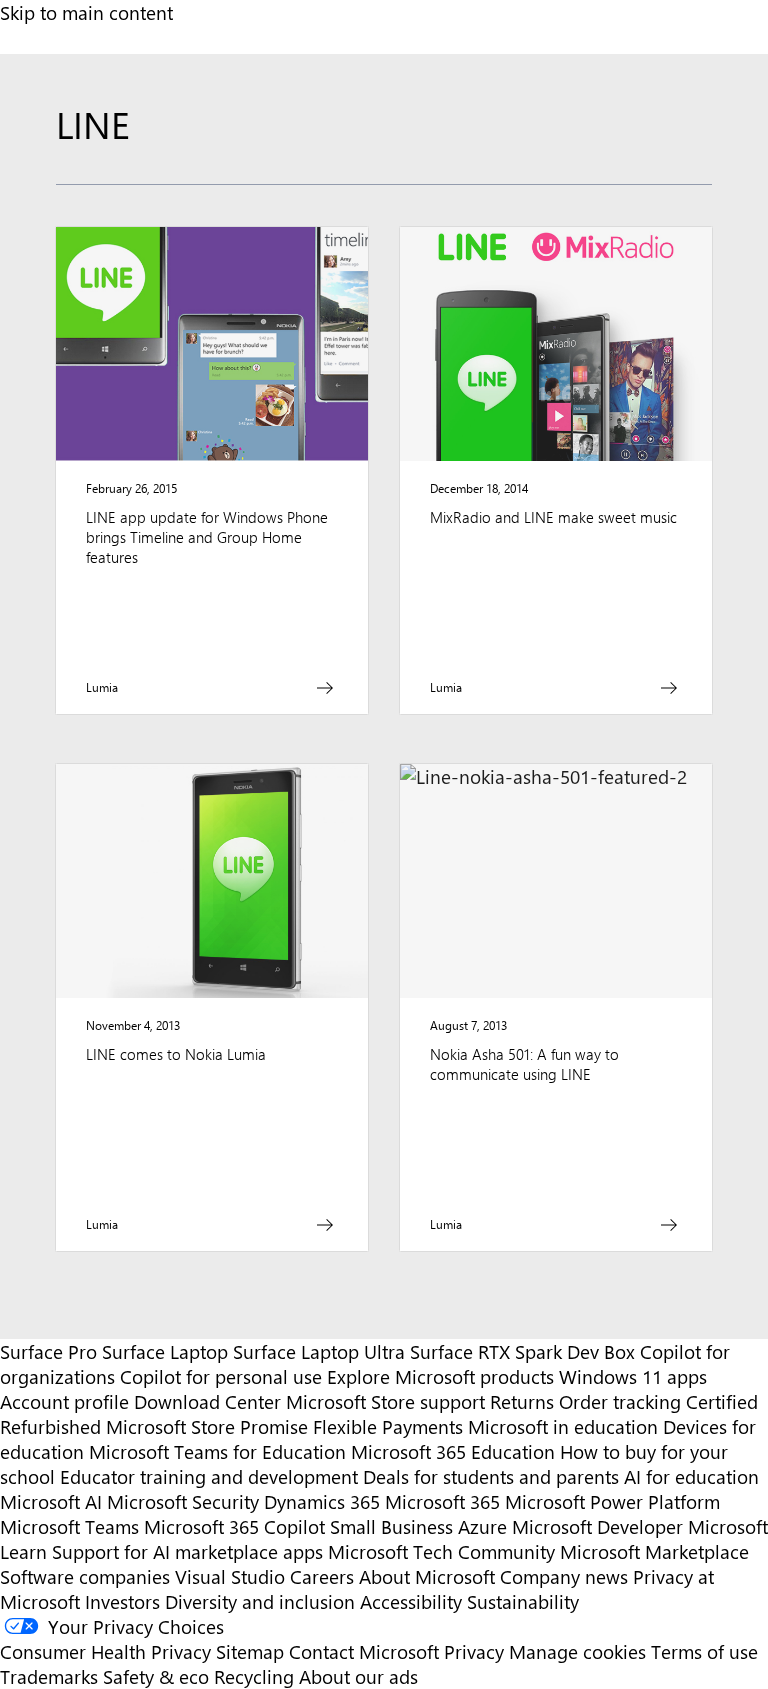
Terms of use (704, 1651)
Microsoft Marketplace (654, 1551)
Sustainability (523, 1601)
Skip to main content (86, 12)
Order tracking (620, 1401)
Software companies (85, 1576)
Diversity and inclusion (260, 1601)
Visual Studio (230, 1576)
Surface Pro (48, 1351)
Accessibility (411, 1601)
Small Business (391, 1526)
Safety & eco (156, 1676)
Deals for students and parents (491, 1476)
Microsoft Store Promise (207, 1426)
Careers (322, 1576)
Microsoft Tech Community (441, 1551)
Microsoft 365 (442, 1501)
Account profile (64, 1401)
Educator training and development (209, 1476)
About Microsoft (427, 1576)
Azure (482, 1526)
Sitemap (250, 1651)
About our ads (358, 1676)
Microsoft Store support (385, 1401)
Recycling (254, 1676)
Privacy (476, 1651)
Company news (564, 1576)
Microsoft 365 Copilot (234, 1526)
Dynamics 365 (322, 1501)
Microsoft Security (183, 1501)
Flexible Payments (388, 1426)
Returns (522, 1401)
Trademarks (49, 1676)
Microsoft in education (563, 1426)
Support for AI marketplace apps (187, 1551)
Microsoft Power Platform (612, 1501)
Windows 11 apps (633, 1376)
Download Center (207, 1401)
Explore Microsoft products (440, 1376)
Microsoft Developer (597, 1526)
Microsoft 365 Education (453, 1451)
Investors (122, 1601)
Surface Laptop (165, 1351)
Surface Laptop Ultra (319, 1351)
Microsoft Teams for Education (217, 1451)
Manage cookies (577, 1651)
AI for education (691, 1476)
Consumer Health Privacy (105, 1651)
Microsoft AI (51, 1501)
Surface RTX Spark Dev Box (522, 1351)
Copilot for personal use (221, 1376)
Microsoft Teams (69, 1526)
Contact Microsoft (364, 1651)
